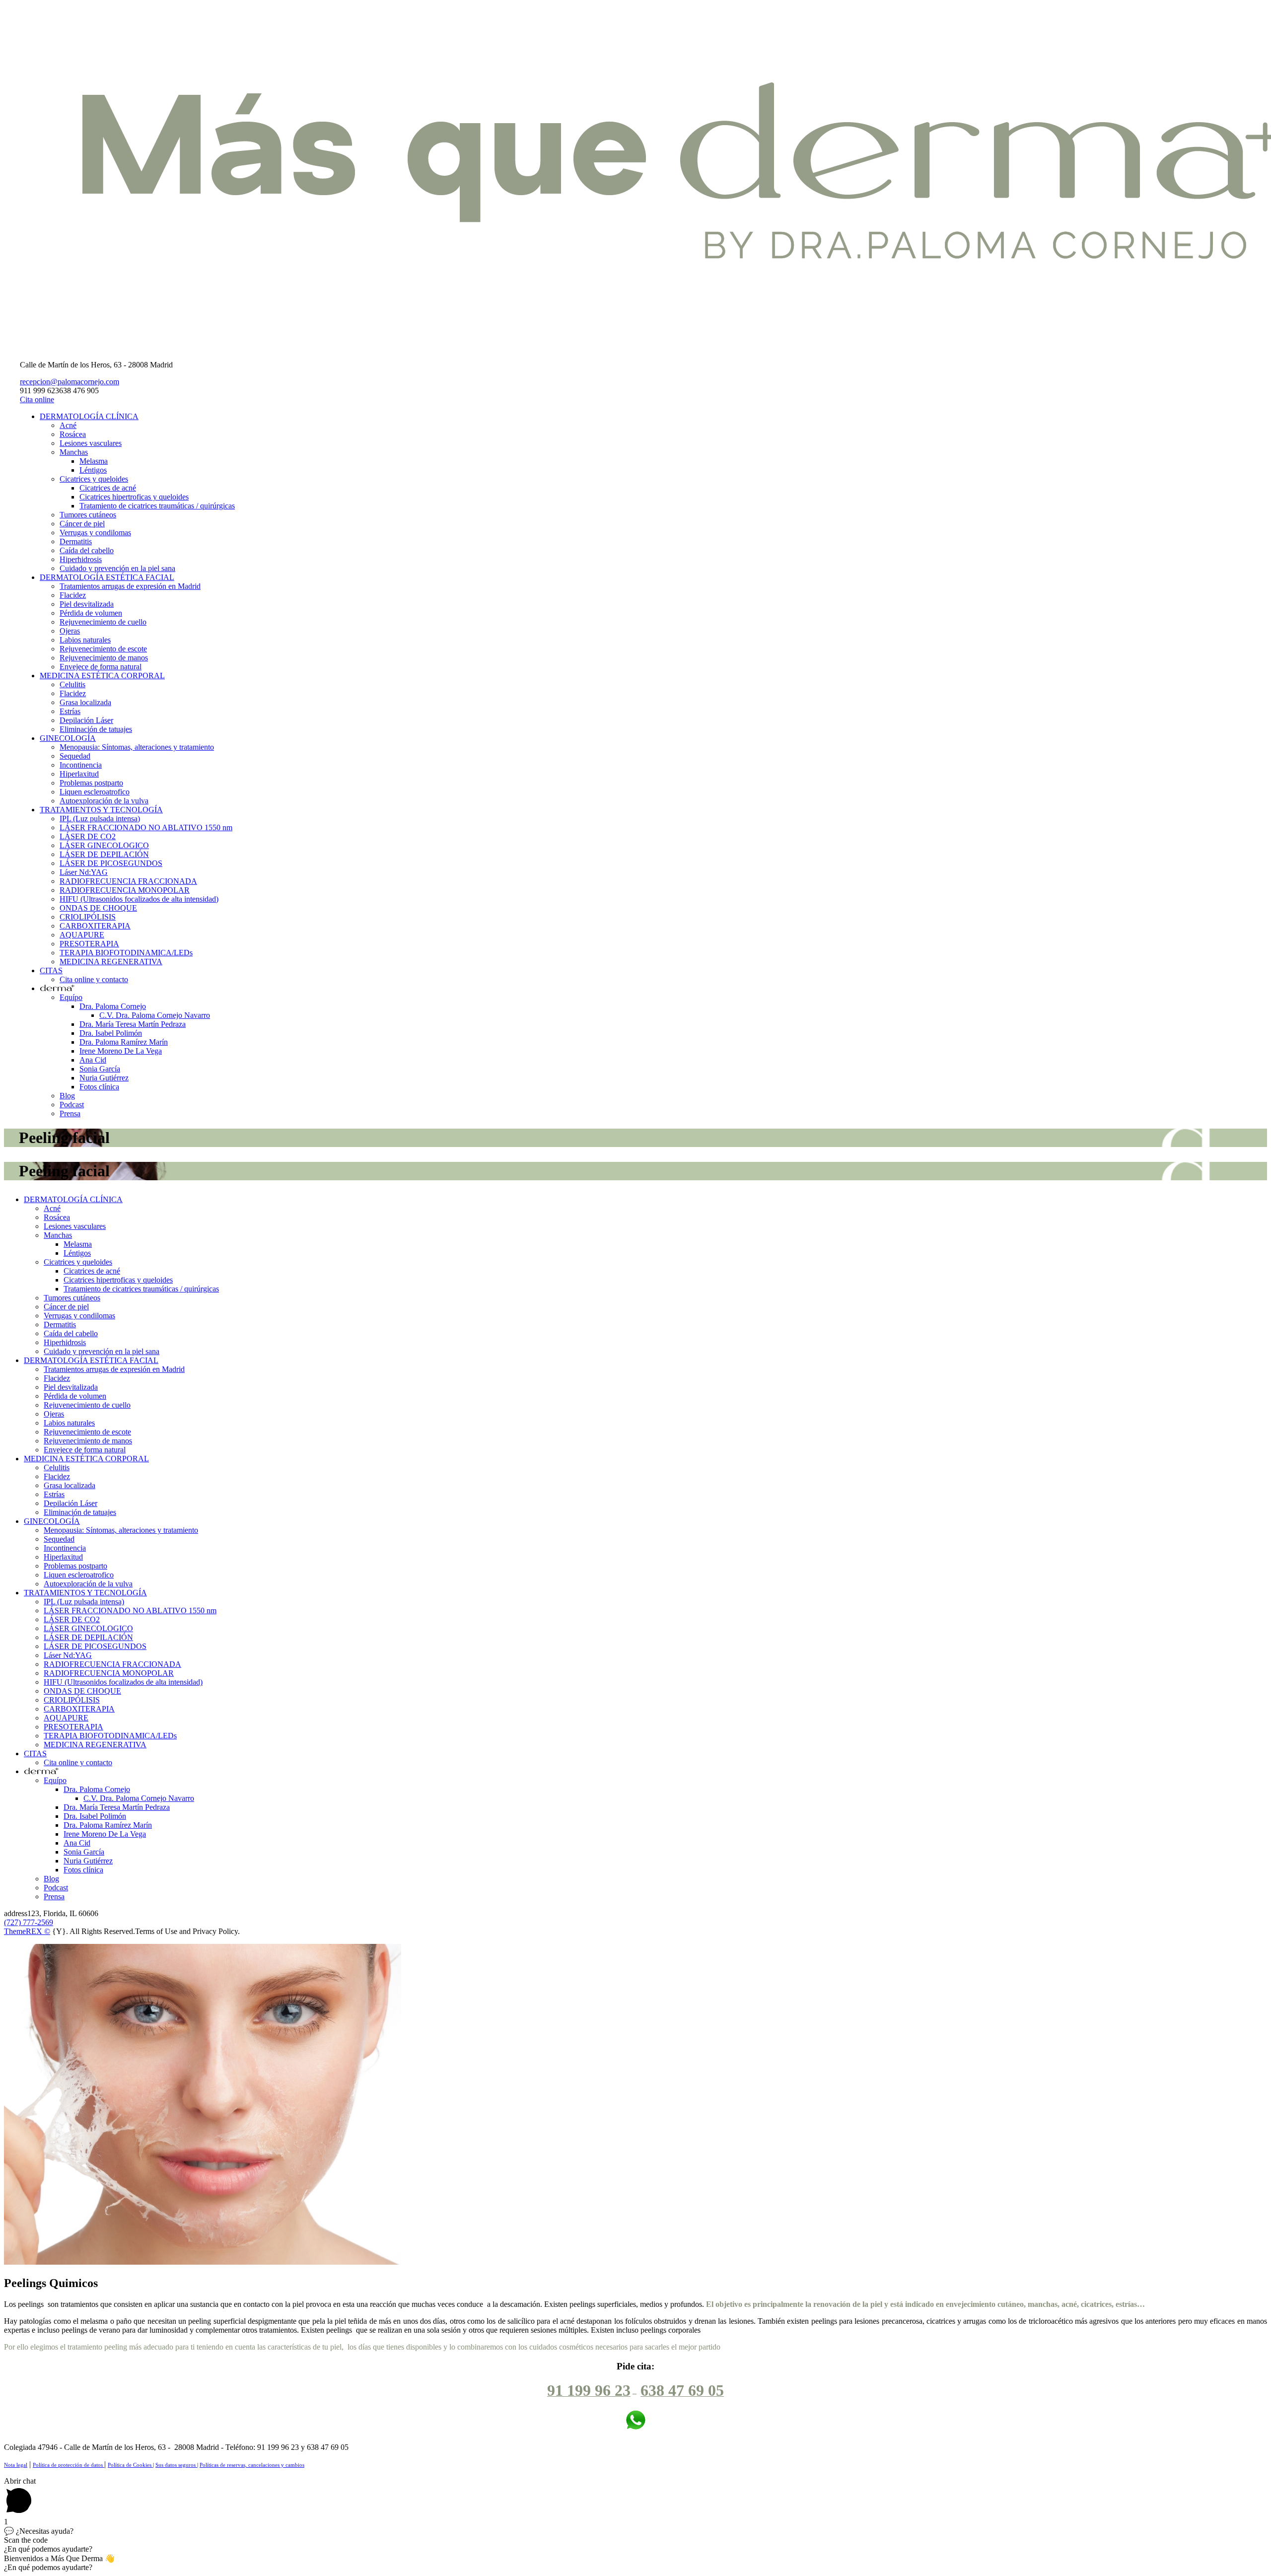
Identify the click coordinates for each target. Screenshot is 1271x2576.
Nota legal (16, 2465)
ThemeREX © (27, 1931)
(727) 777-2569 (29, 1922)
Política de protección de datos (69, 2465)
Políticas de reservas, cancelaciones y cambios (252, 2465)
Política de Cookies (130, 2465)
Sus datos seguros (176, 2465)
